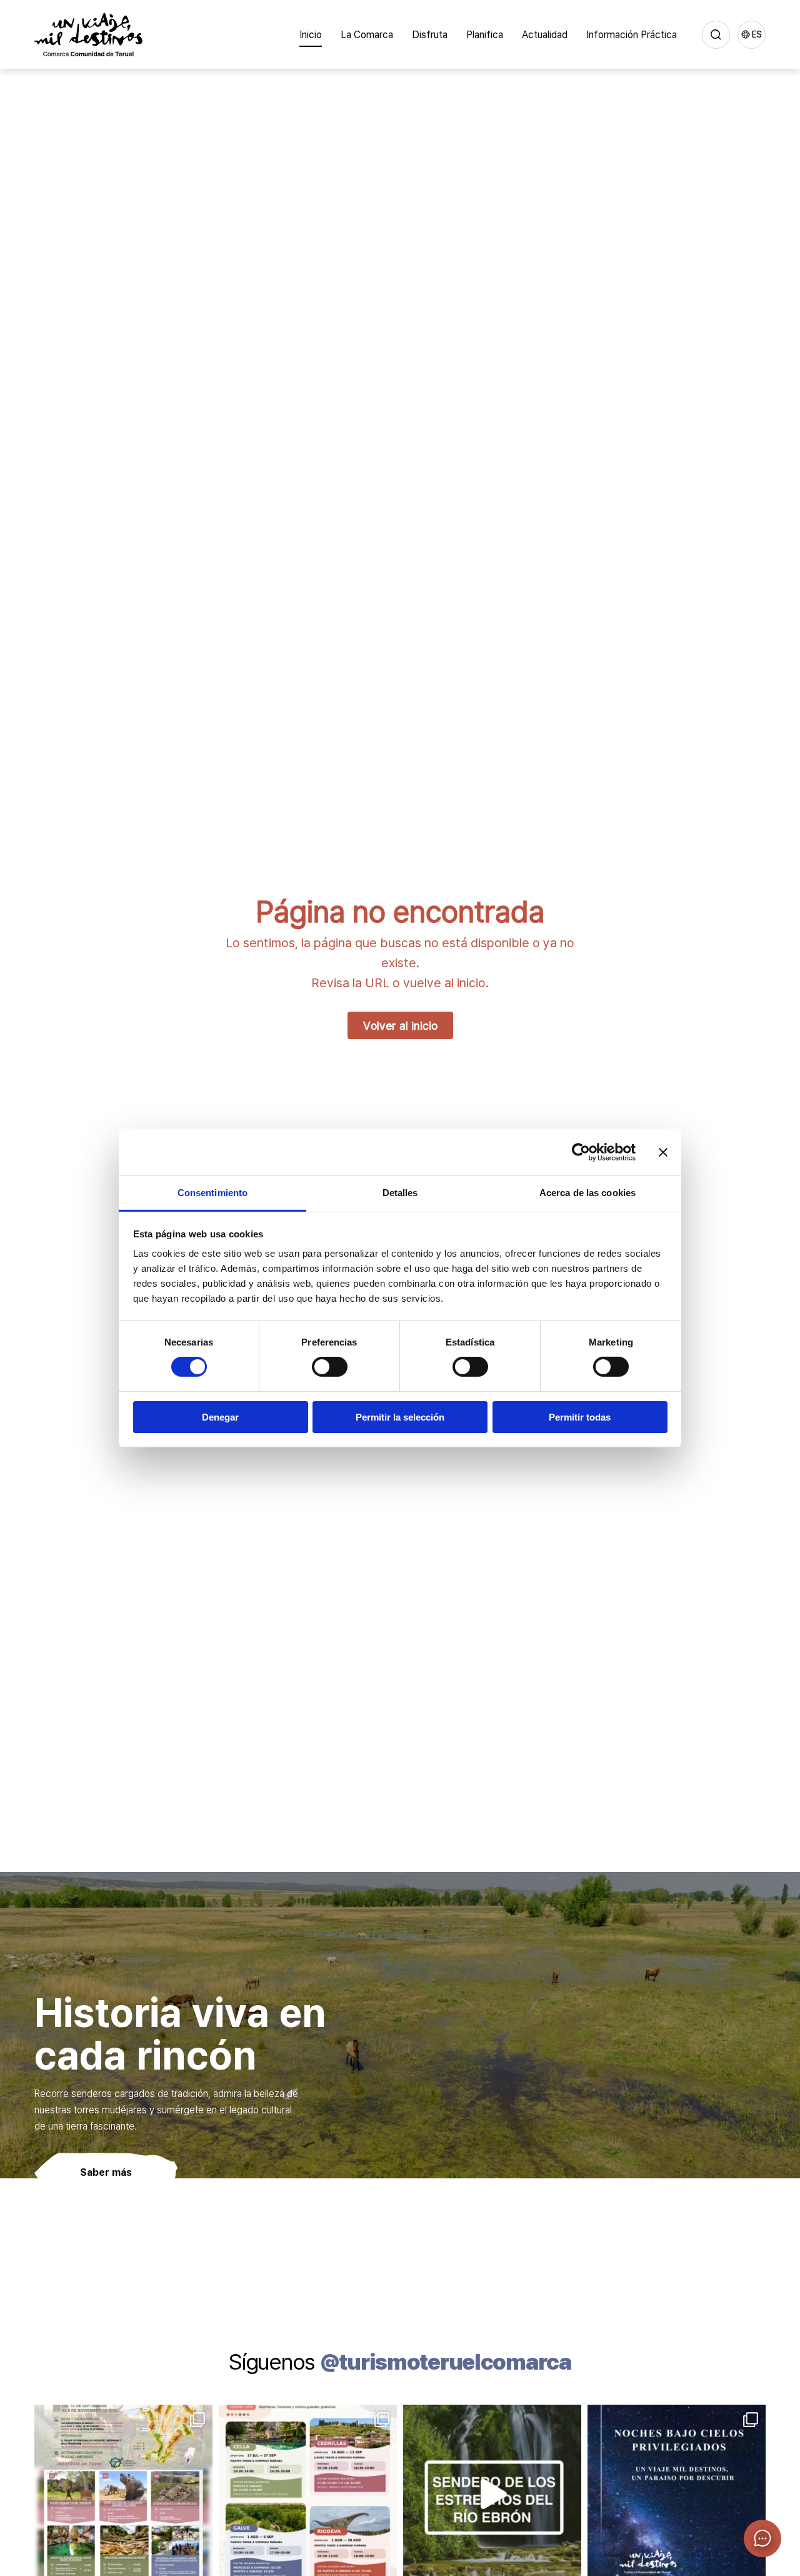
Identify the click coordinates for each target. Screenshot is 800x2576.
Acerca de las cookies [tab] (587, 1193)
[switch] (330, 1367)
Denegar (220, 1417)
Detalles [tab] (400, 1193)
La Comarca (367, 34)
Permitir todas (580, 1417)
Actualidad (545, 34)
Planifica (485, 34)
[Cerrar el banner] (663, 1152)
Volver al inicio (400, 1025)
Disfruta (430, 34)
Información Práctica (632, 34)
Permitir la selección (400, 1417)
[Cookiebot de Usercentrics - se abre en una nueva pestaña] (581, 1152)
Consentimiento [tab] (212, 1193)
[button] (762, 2538)
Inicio (311, 34)
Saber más (106, 2172)
